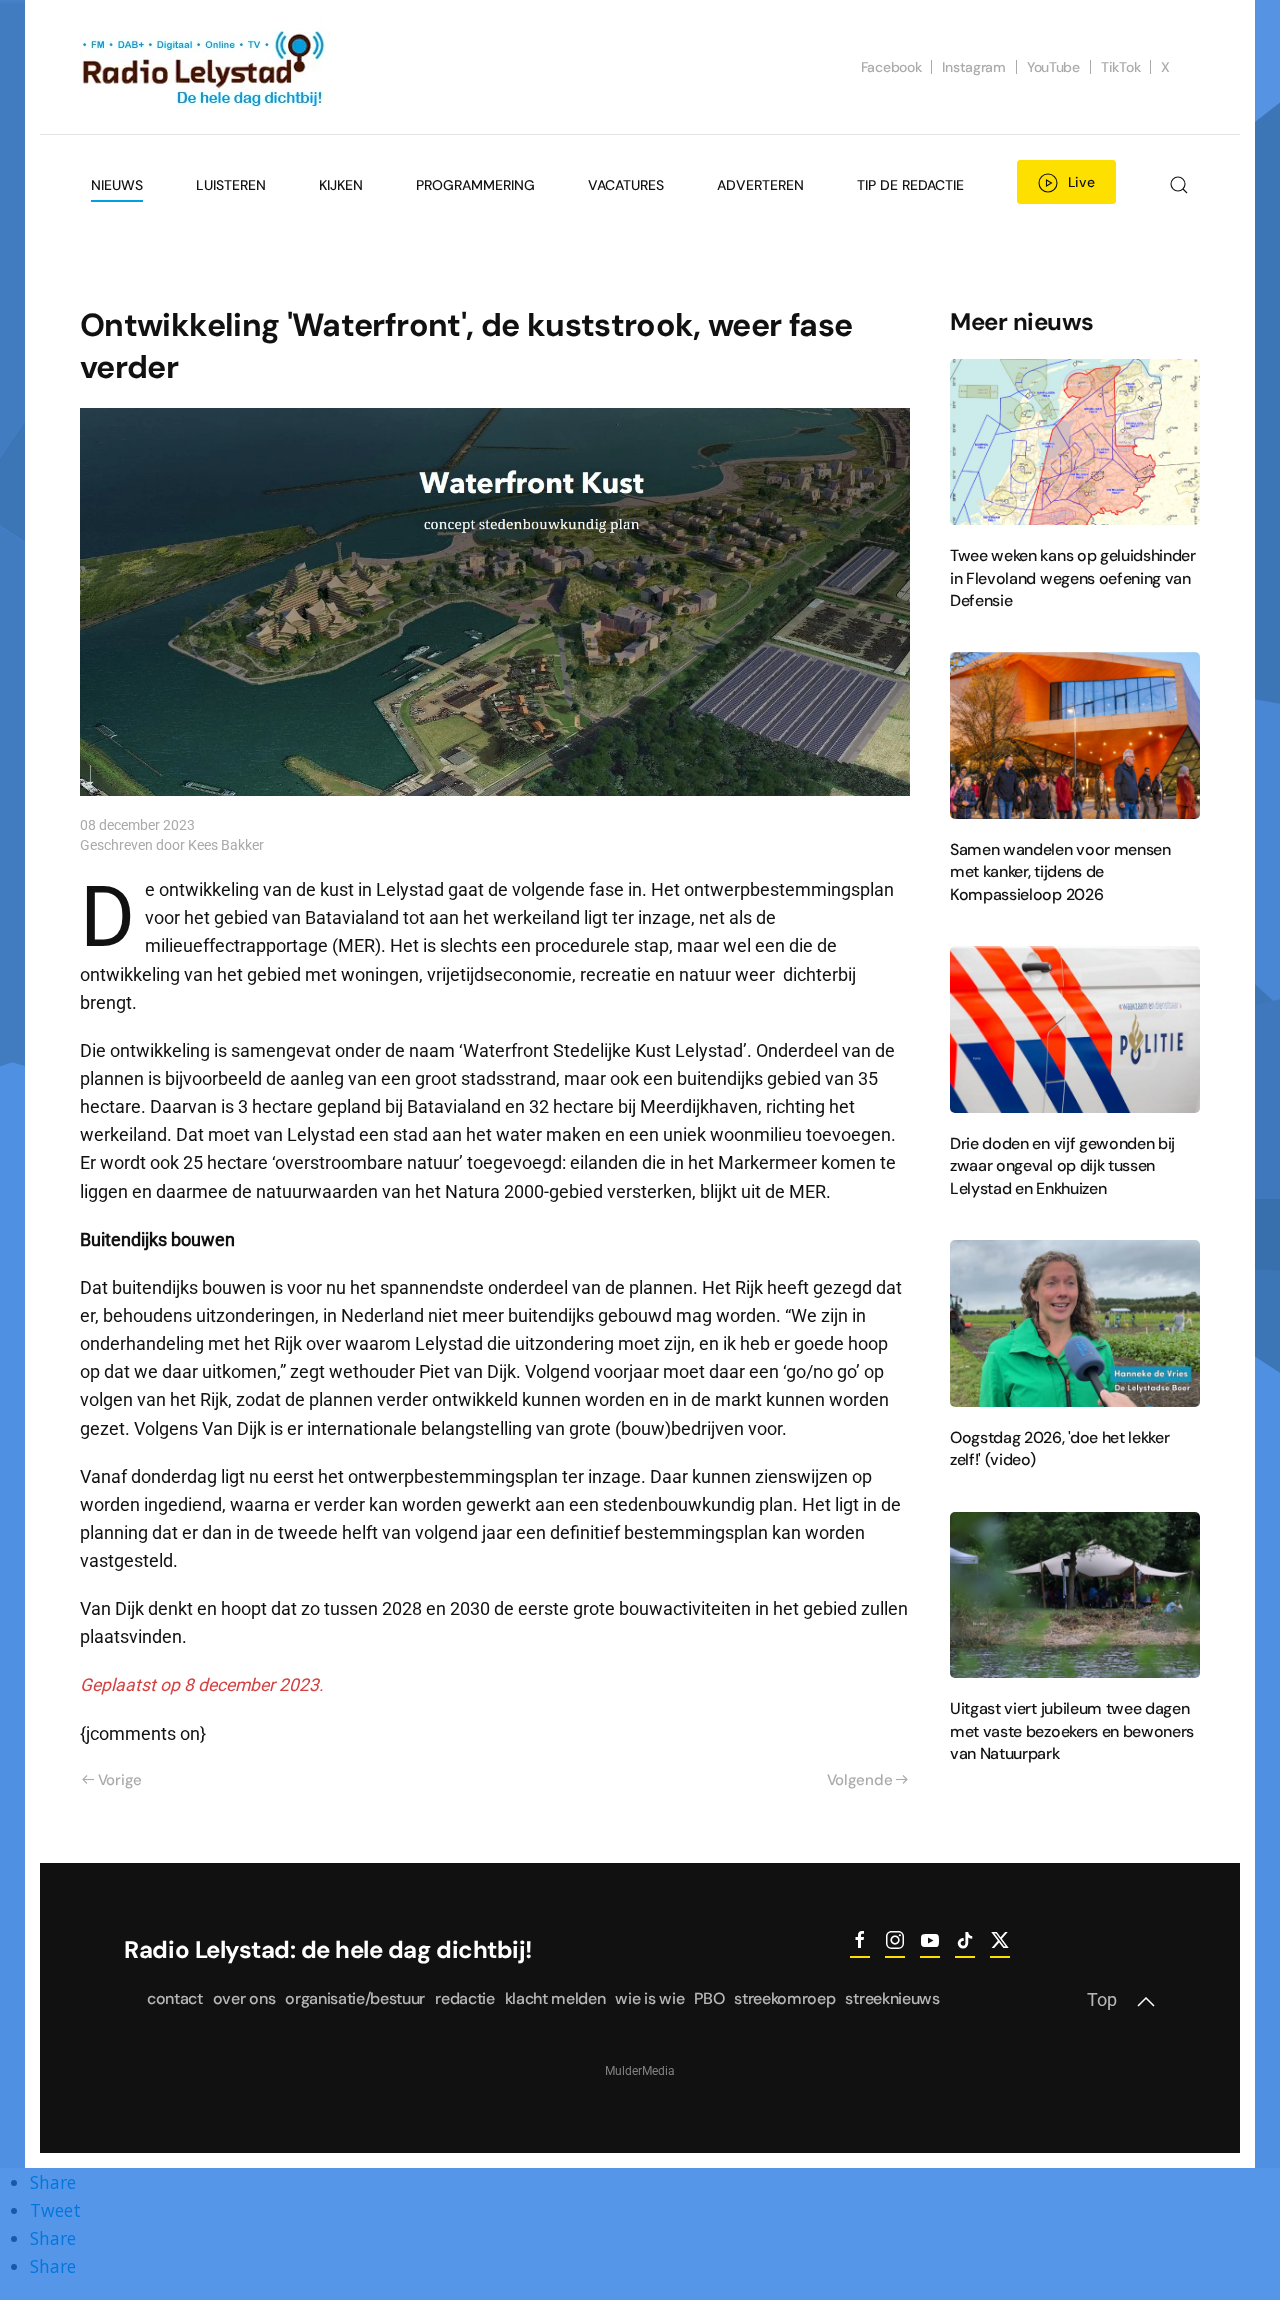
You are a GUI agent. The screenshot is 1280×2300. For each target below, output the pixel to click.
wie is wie (649, 1998)
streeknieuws (892, 1998)
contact (175, 1998)
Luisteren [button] (231, 185)
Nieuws (117, 185)
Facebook (891, 67)
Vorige (120, 1780)
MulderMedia (640, 2071)
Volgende (860, 1780)
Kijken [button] (341, 185)
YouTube (1053, 67)
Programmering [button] (475, 185)
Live (1081, 182)
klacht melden (555, 1998)
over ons (244, 1998)
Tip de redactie (910, 185)
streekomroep (784, 1998)
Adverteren (760, 185)
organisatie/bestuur (355, 1998)
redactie (464, 1998)
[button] (1178, 185)
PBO (709, 1998)
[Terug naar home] (205, 67)
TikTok (1120, 67)
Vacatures (626, 185)
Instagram (973, 67)
